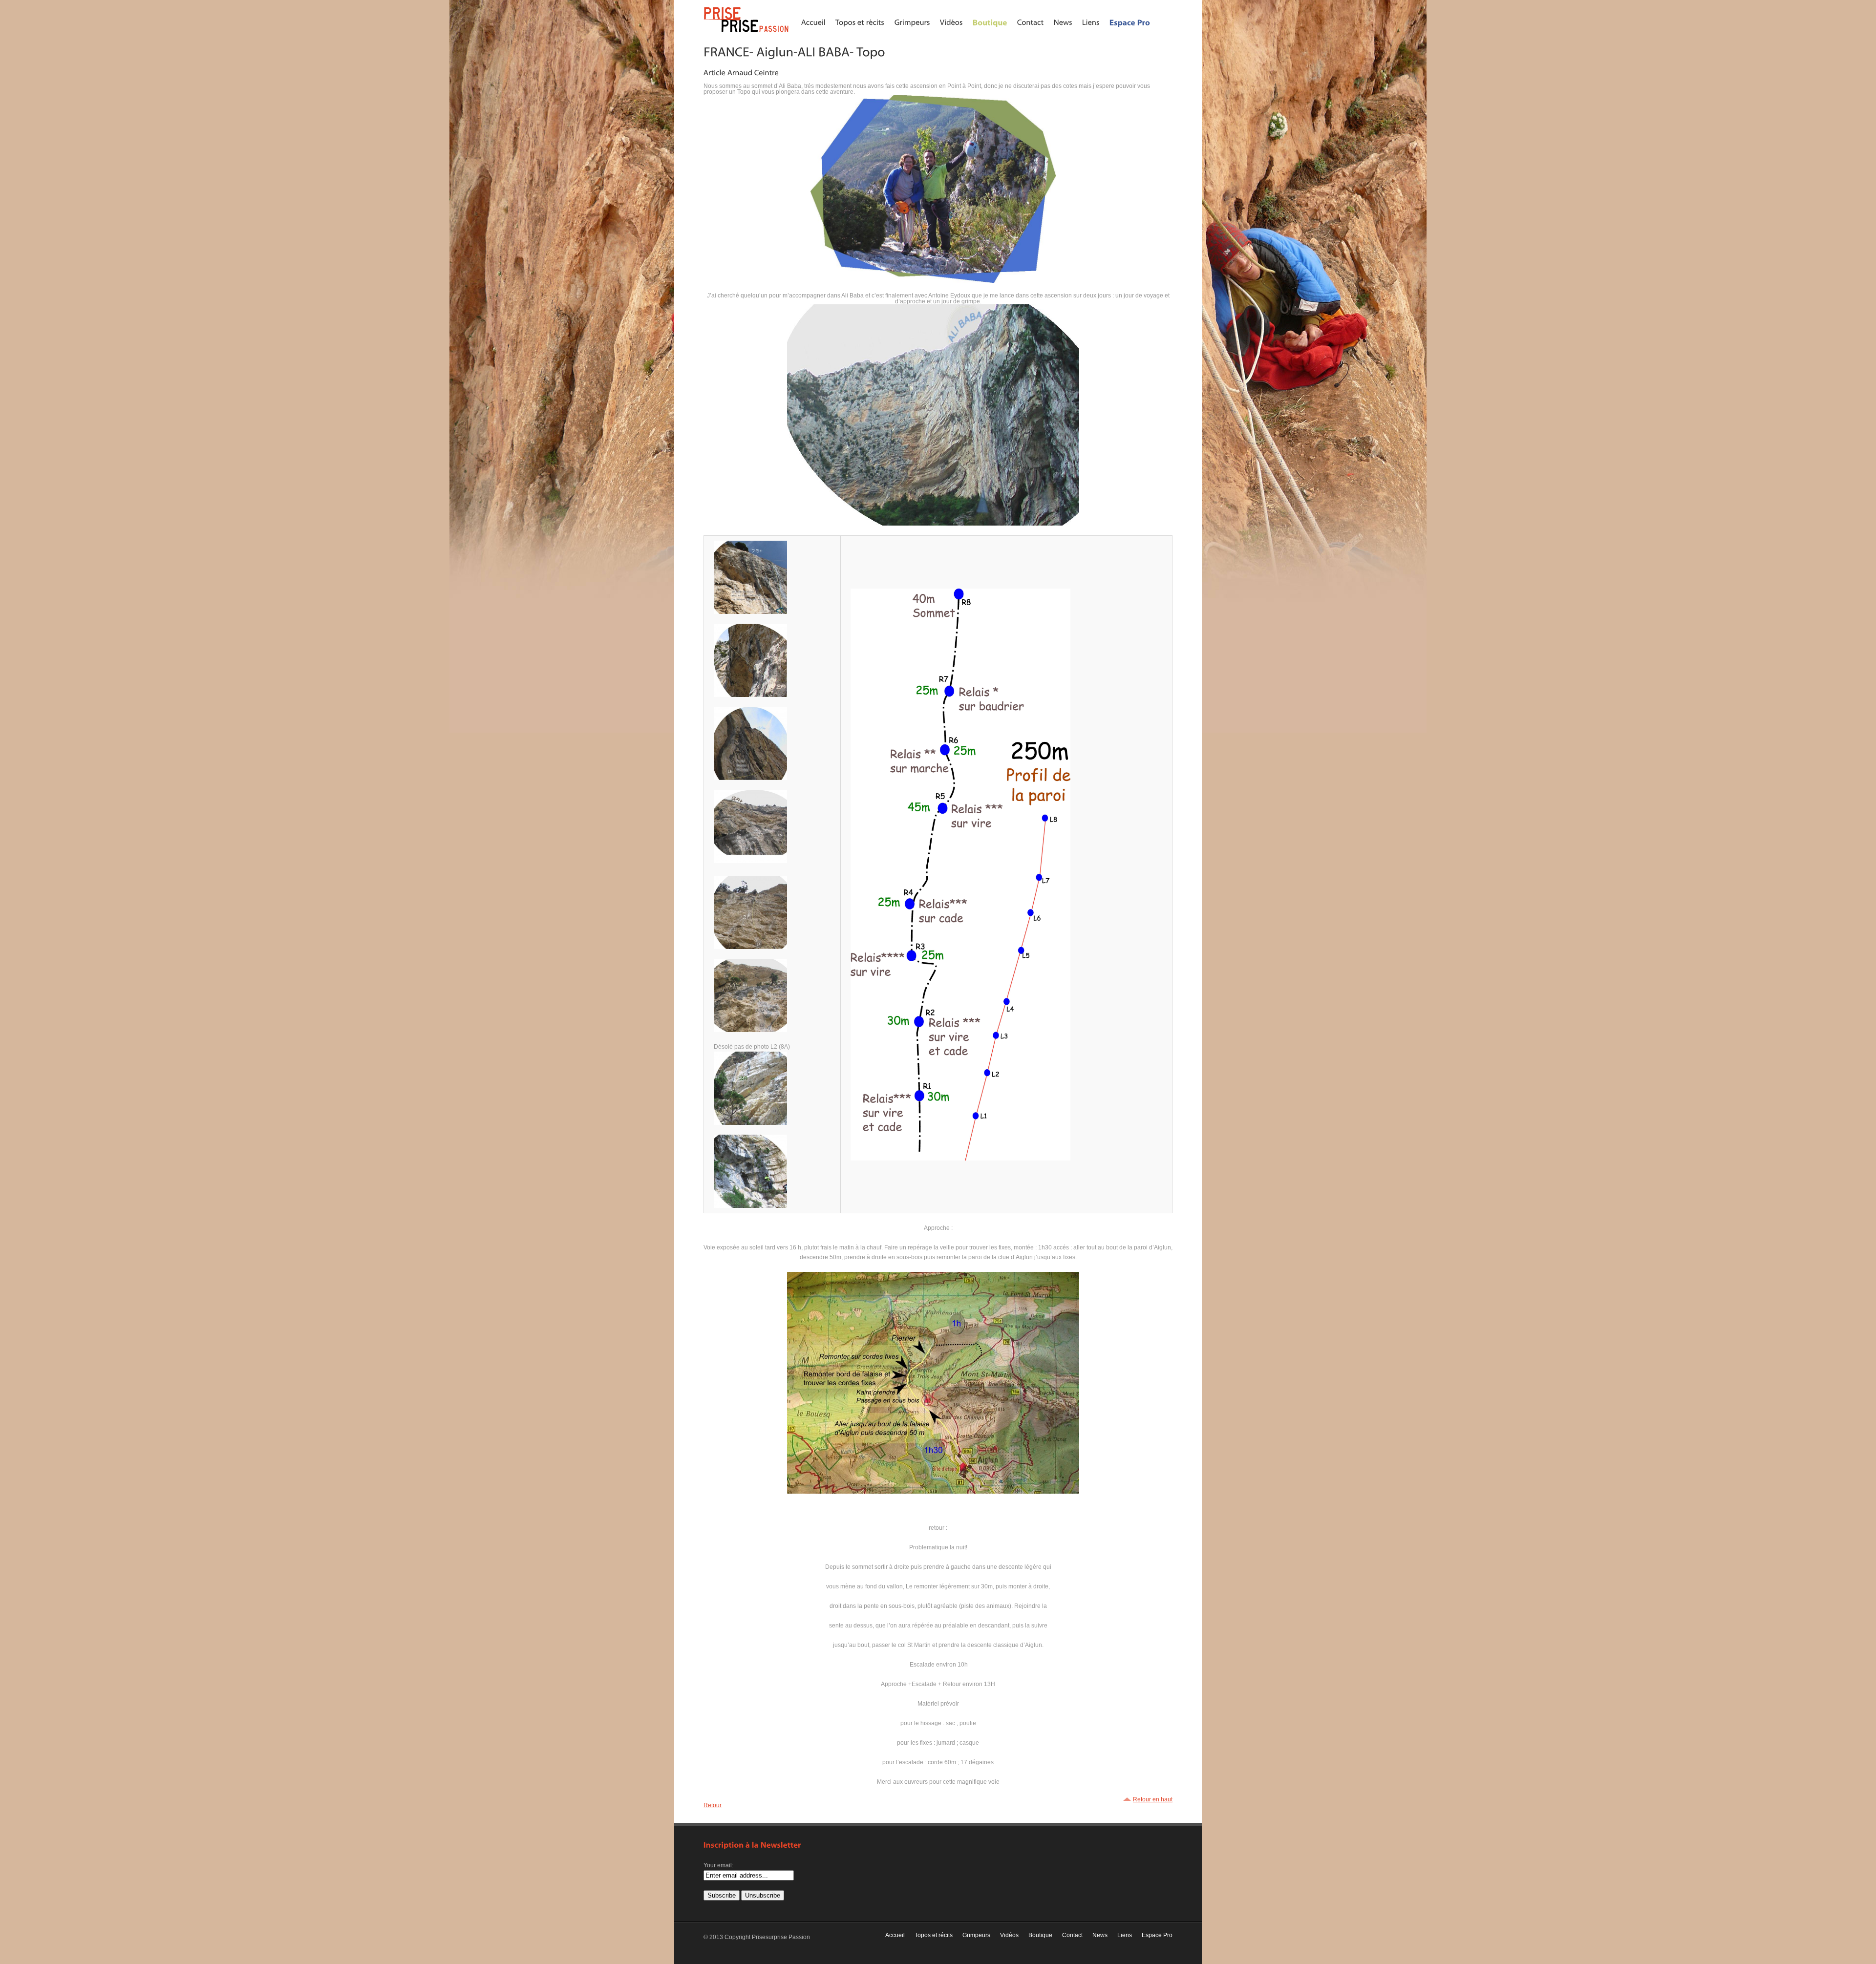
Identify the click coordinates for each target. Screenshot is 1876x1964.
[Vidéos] (951, 22)
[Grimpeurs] (912, 22)
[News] (1063, 22)
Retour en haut (1153, 1799)
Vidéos (1009, 1935)
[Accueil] (813, 22)
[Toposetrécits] (860, 22)
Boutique (1040, 1935)
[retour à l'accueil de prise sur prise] (747, 33)
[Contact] (1031, 22)
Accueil (895, 1935)
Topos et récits (934, 1935)
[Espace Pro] (1130, 22)
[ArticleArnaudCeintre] (741, 72)
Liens (1125, 1935)
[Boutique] (990, 22)
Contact (1072, 1935)
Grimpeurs (976, 1935)
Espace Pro (1157, 1935)
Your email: (718, 1865)
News (1100, 1935)
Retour (713, 1805)
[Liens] (1091, 22)
